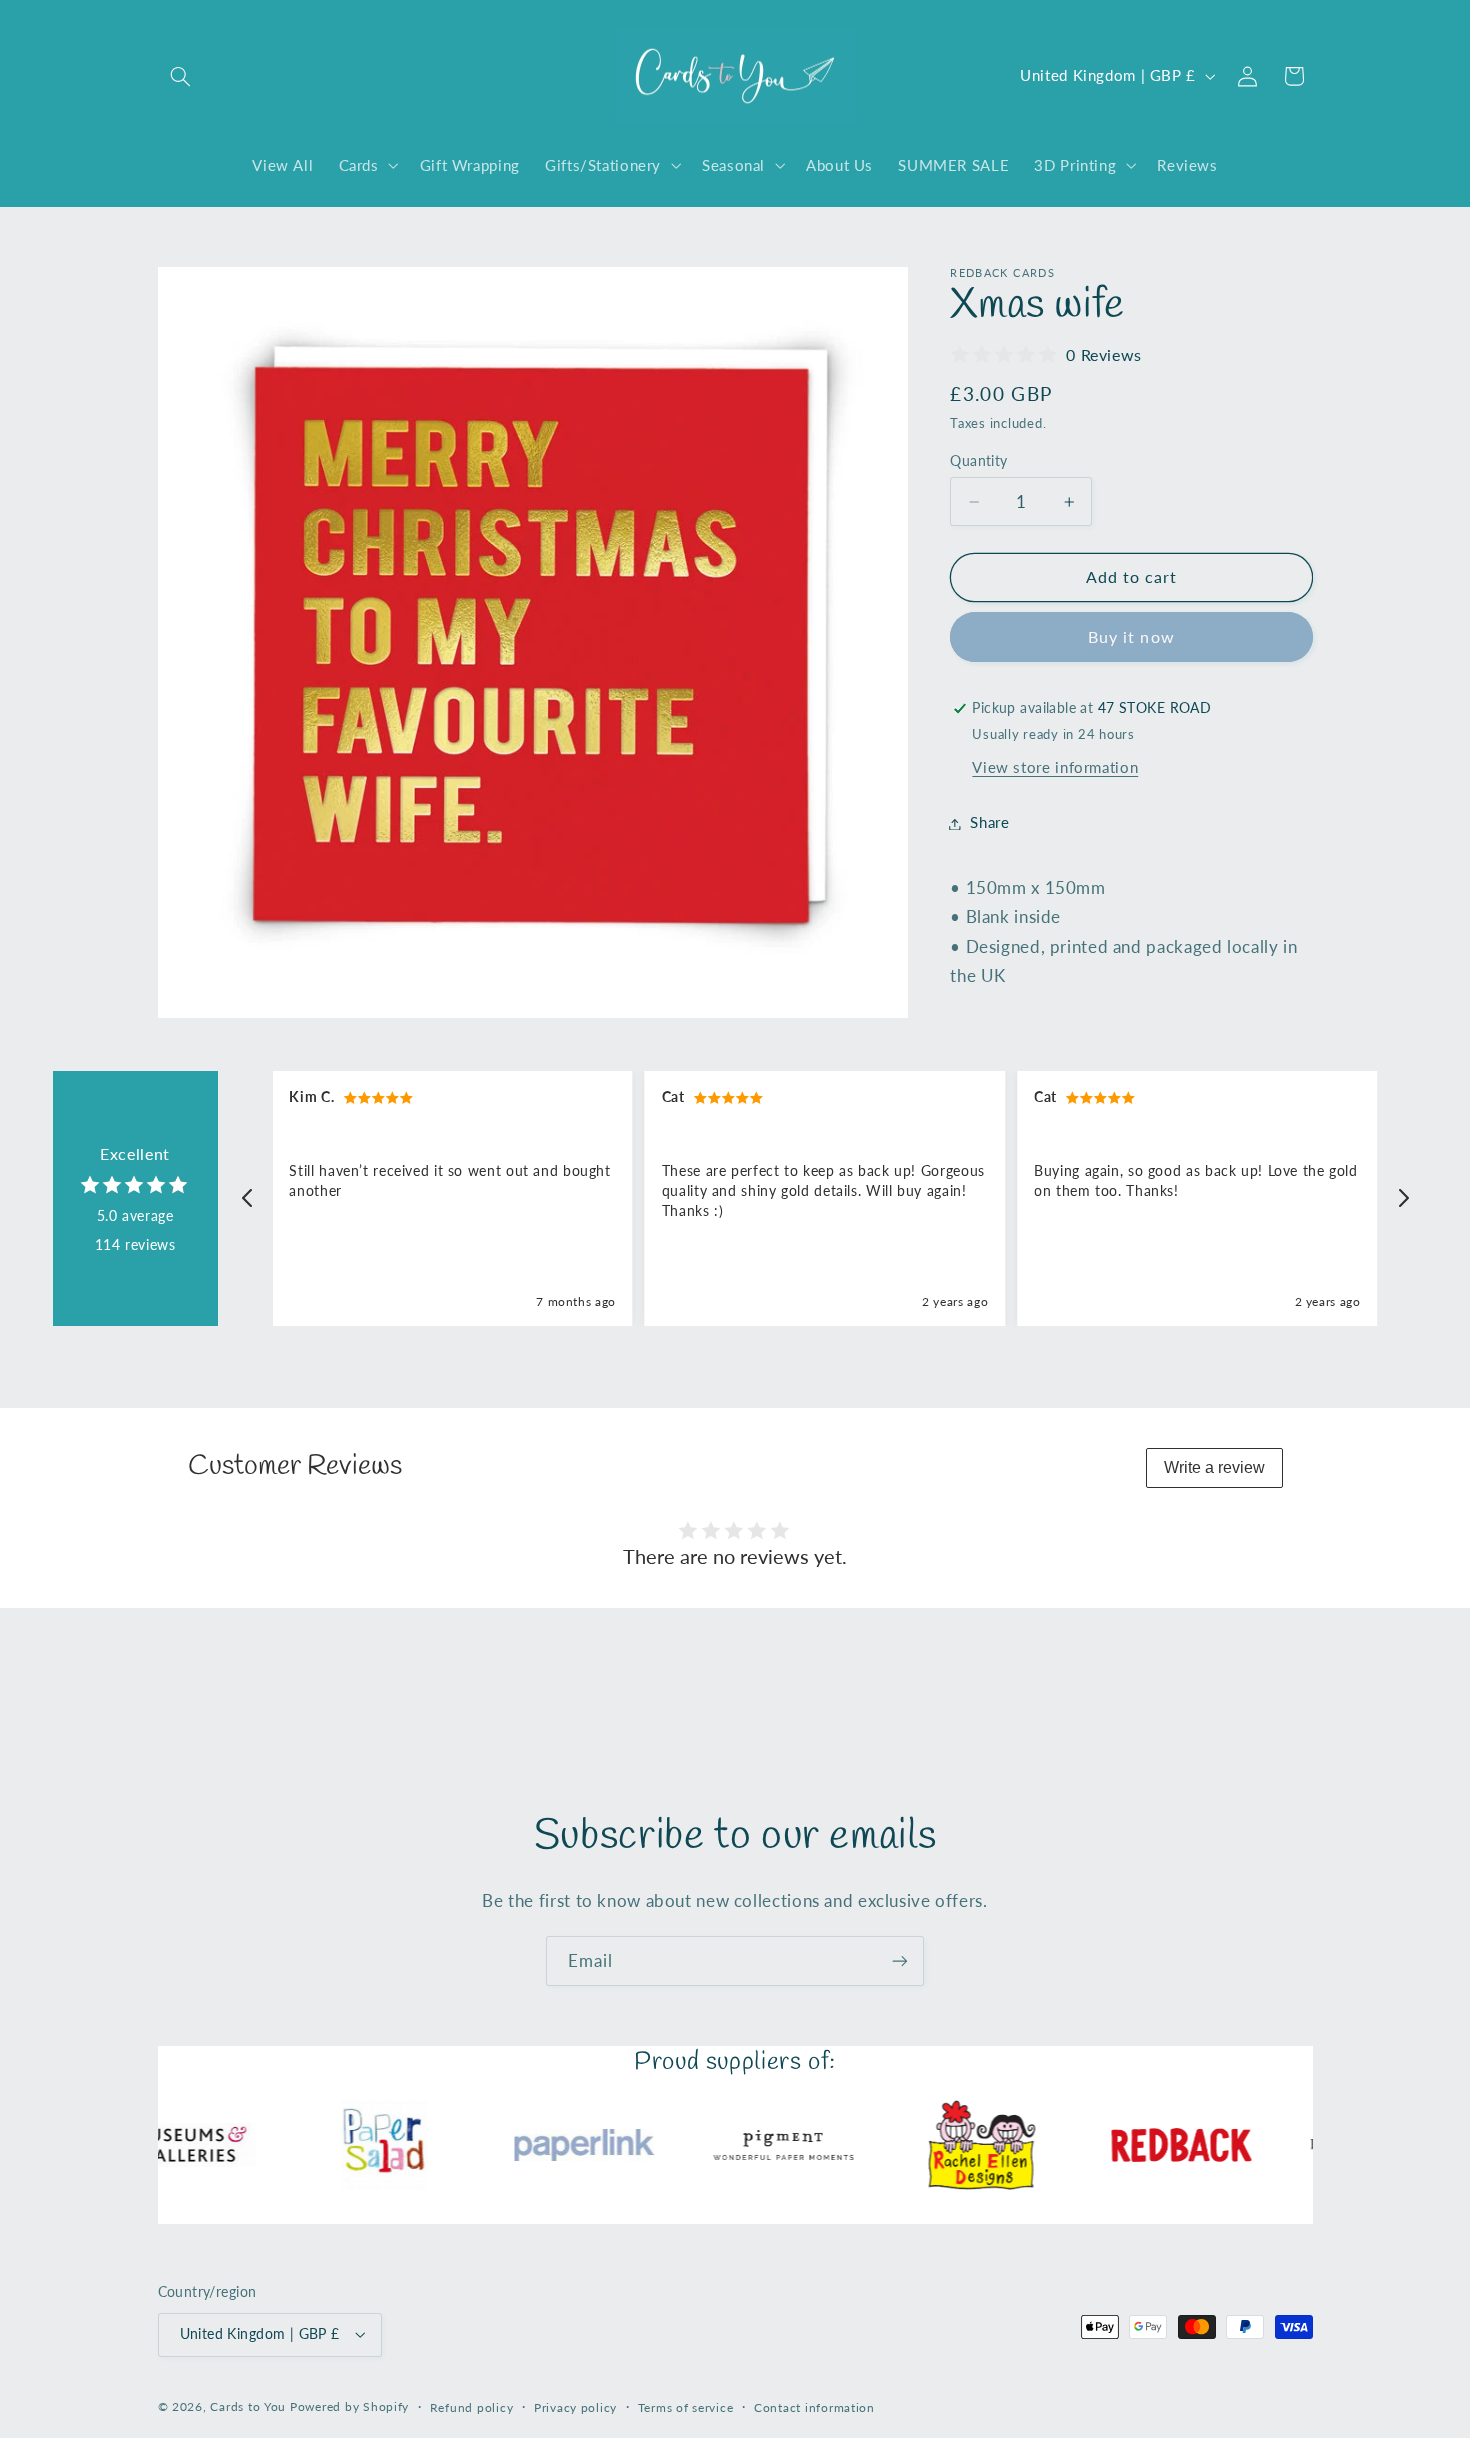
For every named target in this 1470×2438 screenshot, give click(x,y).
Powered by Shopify (349, 2406)
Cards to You (248, 2406)
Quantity (978, 461)
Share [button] (989, 823)
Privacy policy (575, 2407)
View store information (1055, 768)
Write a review (1214, 1467)
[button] (181, 76)
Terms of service (686, 2407)
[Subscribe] (900, 1960)
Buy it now (1131, 637)
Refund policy (472, 2407)
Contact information (814, 2407)
